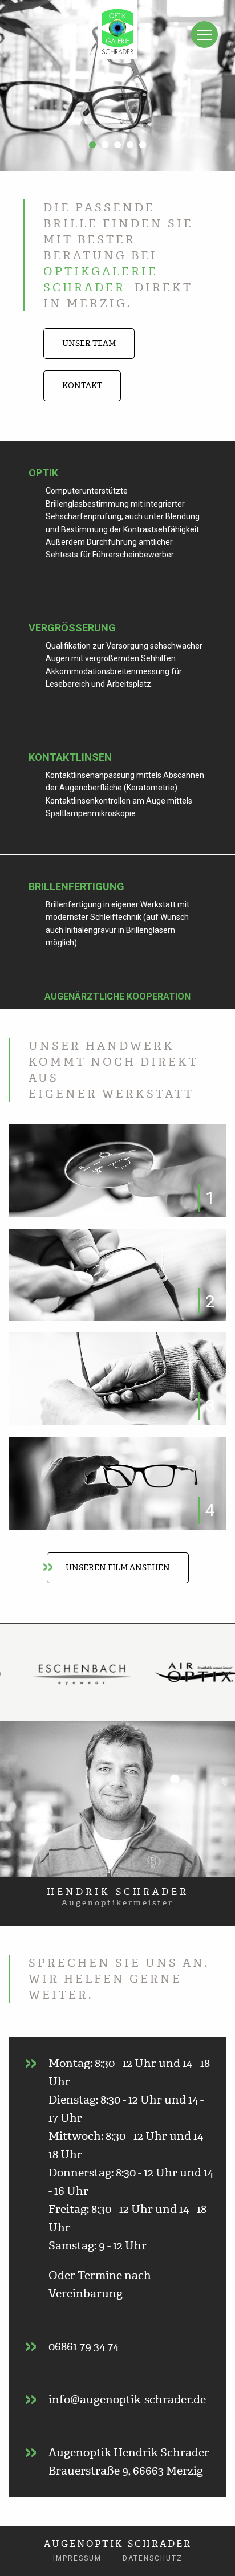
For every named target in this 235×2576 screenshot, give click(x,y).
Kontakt (82, 386)
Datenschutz (153, 2558)
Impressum (77, 2558)
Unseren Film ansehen (118, 1568)
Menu (204, 34)
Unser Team (89, 343)
